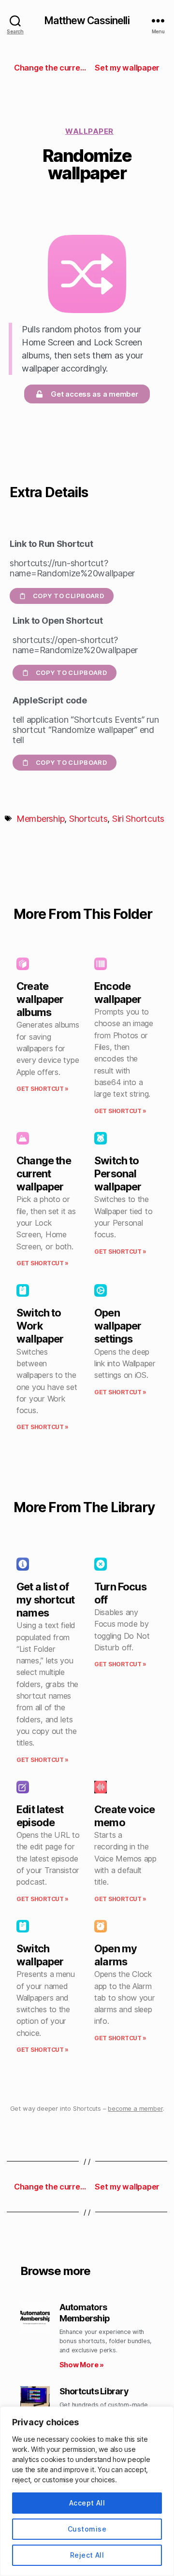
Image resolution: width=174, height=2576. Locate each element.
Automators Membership (85, 2313)
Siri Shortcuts (138, 819)
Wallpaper (89, 131)
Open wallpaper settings (118, 1326)
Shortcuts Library (94, 2391)
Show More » (82, 2365)
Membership (40, 819)
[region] (87, 2491)
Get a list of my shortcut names (45, 1600)
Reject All (87, 2555)
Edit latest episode (40, 1816)
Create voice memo (124, 1816)
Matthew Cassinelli (87, 21)
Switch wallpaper (40, 1955)
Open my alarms (116, 1955)
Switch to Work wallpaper (40, 1326)
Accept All (87, 2503)
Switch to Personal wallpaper (118, 1174)
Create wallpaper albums (40, 999)
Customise (87, 2529)
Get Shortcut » (43, 1089)
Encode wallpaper (118, 993)
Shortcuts (88, 819)
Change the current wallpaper (44, 1174)
